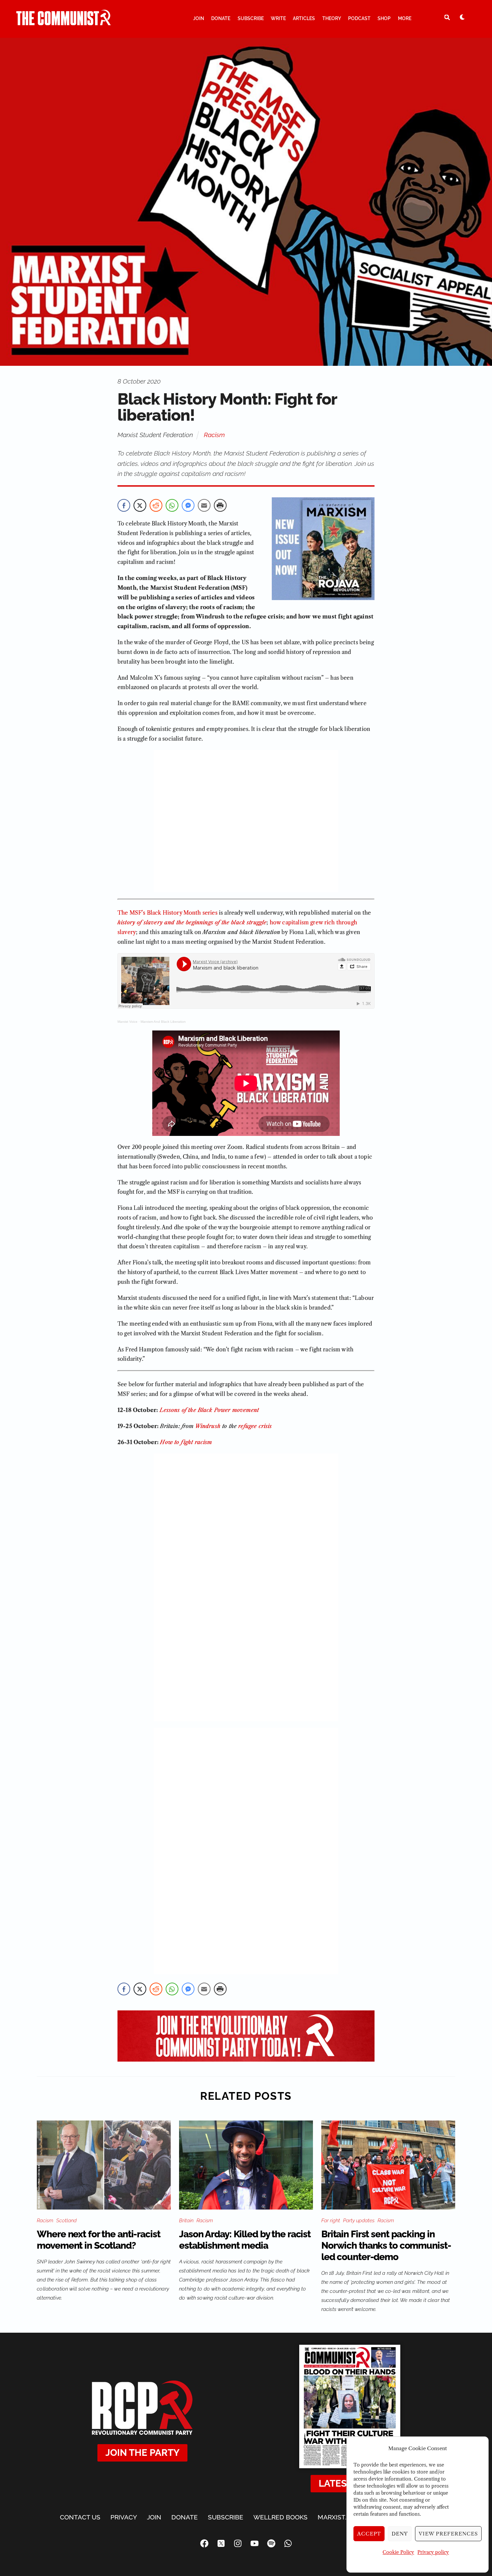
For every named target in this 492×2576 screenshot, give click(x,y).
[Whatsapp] (288, 2543)
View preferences (448, 2534)
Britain (186, 2221)
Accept (369, 2534)
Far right (331, 2221)
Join (199, 18)
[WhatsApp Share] (172, 505)
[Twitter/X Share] (140, 505)
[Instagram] (238, 2543)
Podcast (359, 18)
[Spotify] (271, 2543)
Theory (332, 18)
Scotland (66, 2221)
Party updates (359, 2221)
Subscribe (251, 18)
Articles (304, 18)
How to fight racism (186, 1442)
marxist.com (339, 2517)
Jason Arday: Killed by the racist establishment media (245, 2240)
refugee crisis (255, 1426)
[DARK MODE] (462, 17)
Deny (400, 2534)
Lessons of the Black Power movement (210, 1410)
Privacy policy (433, 2552)
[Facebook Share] (124, 505)
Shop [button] (384, 18)
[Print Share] (220, 505)
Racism (214, 435)
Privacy (124, 2517)
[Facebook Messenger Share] (188, 505)
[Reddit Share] (156, 505)
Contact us (80, 2517)
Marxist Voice (128, 1022)
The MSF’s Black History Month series (168, 913)
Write (278, 18)
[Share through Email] (204, 505)
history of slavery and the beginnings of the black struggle (192, 922)
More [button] (405, 18)
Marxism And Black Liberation (163, 1022)
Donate (221, 18)
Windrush (208, 1426)
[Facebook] (204, 2543)
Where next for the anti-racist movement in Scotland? (98, 2240)
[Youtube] (254, 2543)
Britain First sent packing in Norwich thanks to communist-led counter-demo (386, 2246)
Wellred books (280, 2517)
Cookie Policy (398, 2552)
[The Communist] (64, 22)
